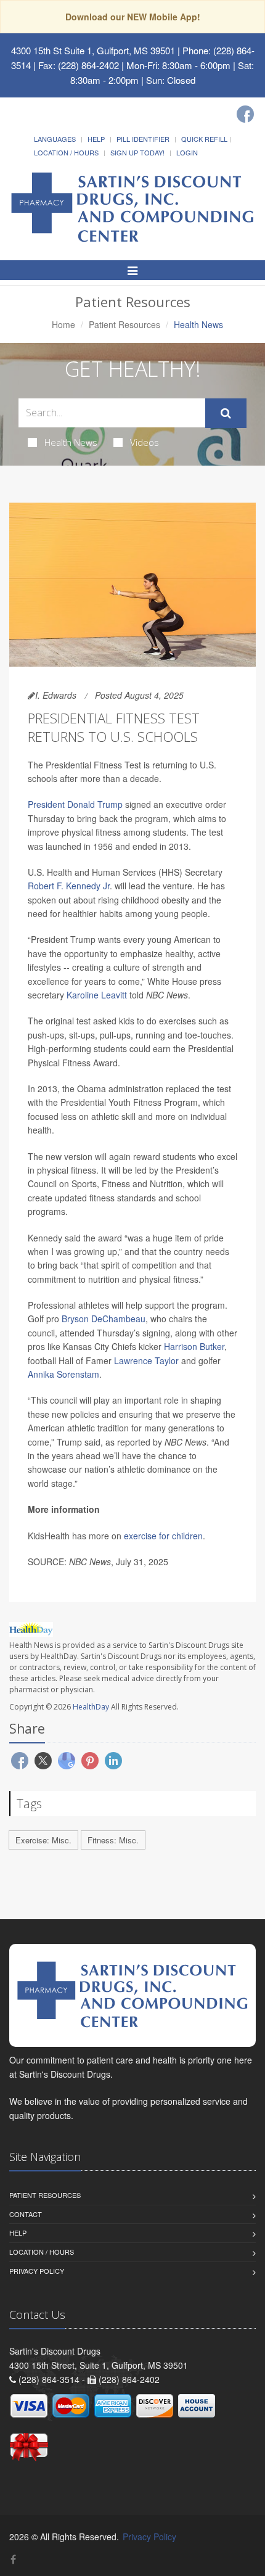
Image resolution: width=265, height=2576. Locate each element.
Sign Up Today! (137, 152)
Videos (145, 442)
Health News (71, 442)
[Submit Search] (226, 413)
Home (63, 324)
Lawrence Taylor (146, 1360)
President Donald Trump (75, 804)
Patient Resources (124, 324)
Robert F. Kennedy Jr (69, 886)
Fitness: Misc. (113, 1840)
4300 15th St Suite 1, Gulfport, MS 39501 (93, 50)
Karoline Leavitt (97, 995)
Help (96, 139)
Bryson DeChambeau (104, 1319)
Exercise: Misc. (43, 1840)
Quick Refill (204, 139)
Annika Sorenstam (63, 1374)
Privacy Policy (37, 2271)
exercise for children (163, 1536)
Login (187, 152)
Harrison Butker (194, 1346)
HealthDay (91, 1707)
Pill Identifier (143, 139)
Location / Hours (66, 152)
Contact (26, 2214)
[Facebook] (245, 114)
